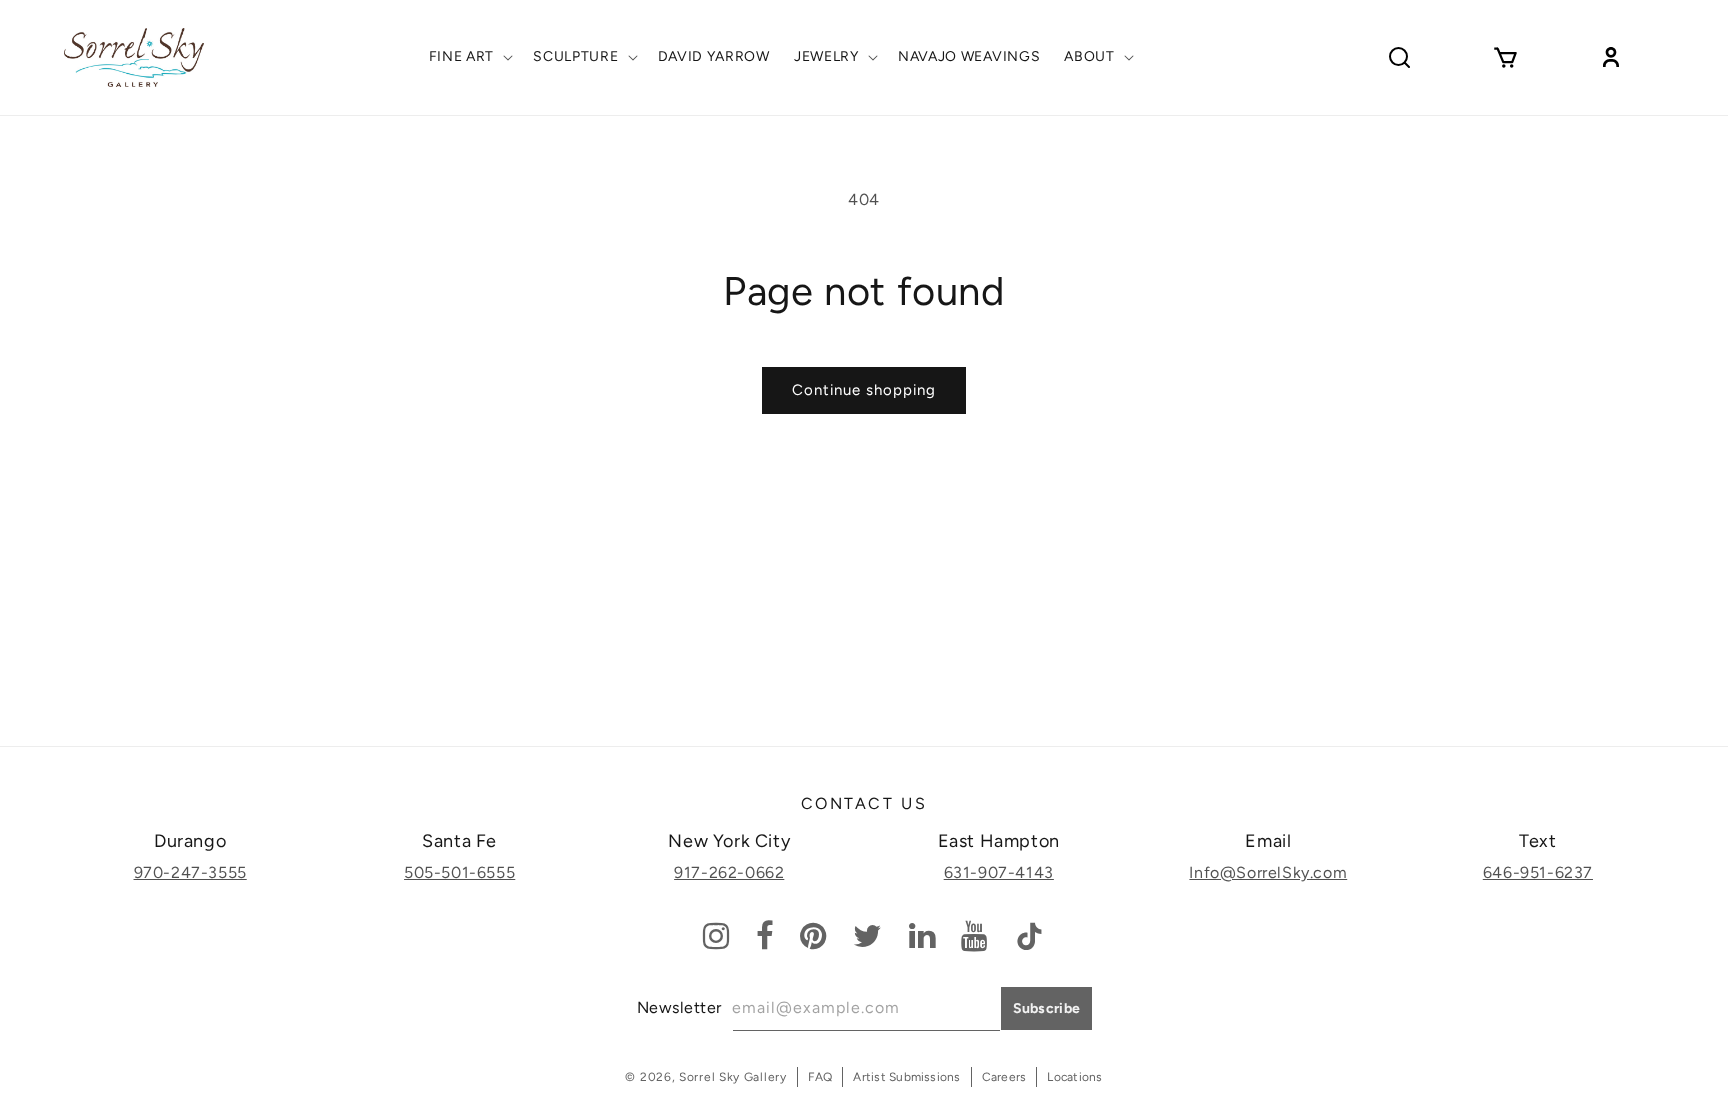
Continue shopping (864, 390)
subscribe (1047, 1008)
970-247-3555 (190, 872)
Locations (1074, 1077)
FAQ (820, 1077)
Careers (1004, 1077)
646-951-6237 (1538, 872)
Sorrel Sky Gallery (733, 1077)
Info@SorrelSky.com (1268, 872)
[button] (469, 57)
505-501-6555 (459, 872)
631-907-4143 (999, 872)
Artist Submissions (906, 1077)
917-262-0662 (729, 872)
